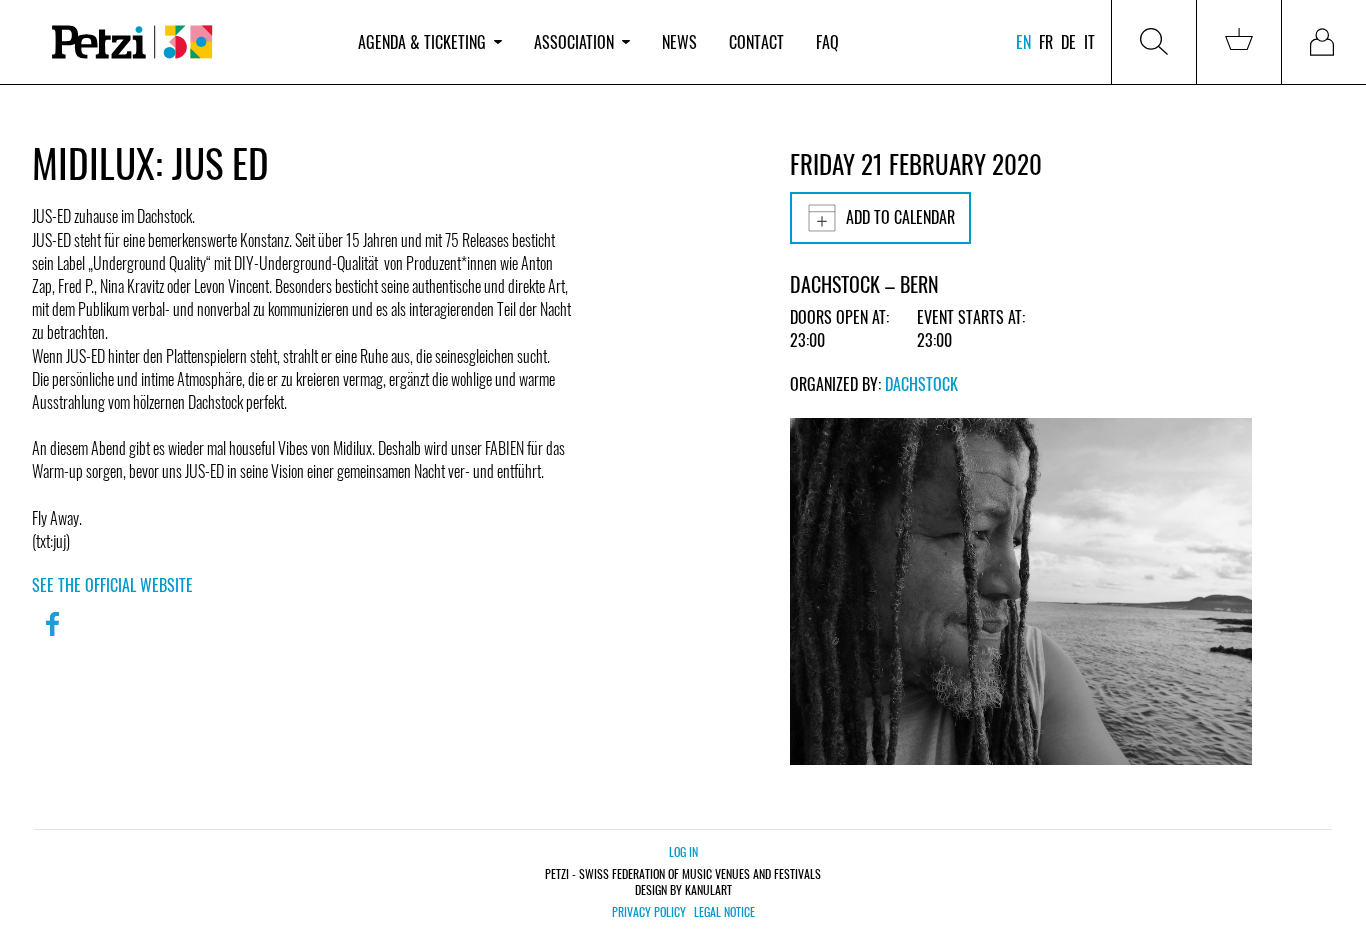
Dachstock (921, 384)
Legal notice (724, 912)
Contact (756, 42)
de (1068, 42)
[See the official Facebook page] (52, 637)
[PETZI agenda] (187, 42)
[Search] (1154, 42)
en (1023, 42)
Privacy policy (649, 912)
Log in (683, 851)
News (679, 42)
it (1089, 42)
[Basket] (1239, 42)
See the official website (112, 585)
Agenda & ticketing (422, 42)
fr (1046, 42)
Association (574, 42)
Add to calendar (900, 217)
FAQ (827, 42)
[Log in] (1324, 42)
